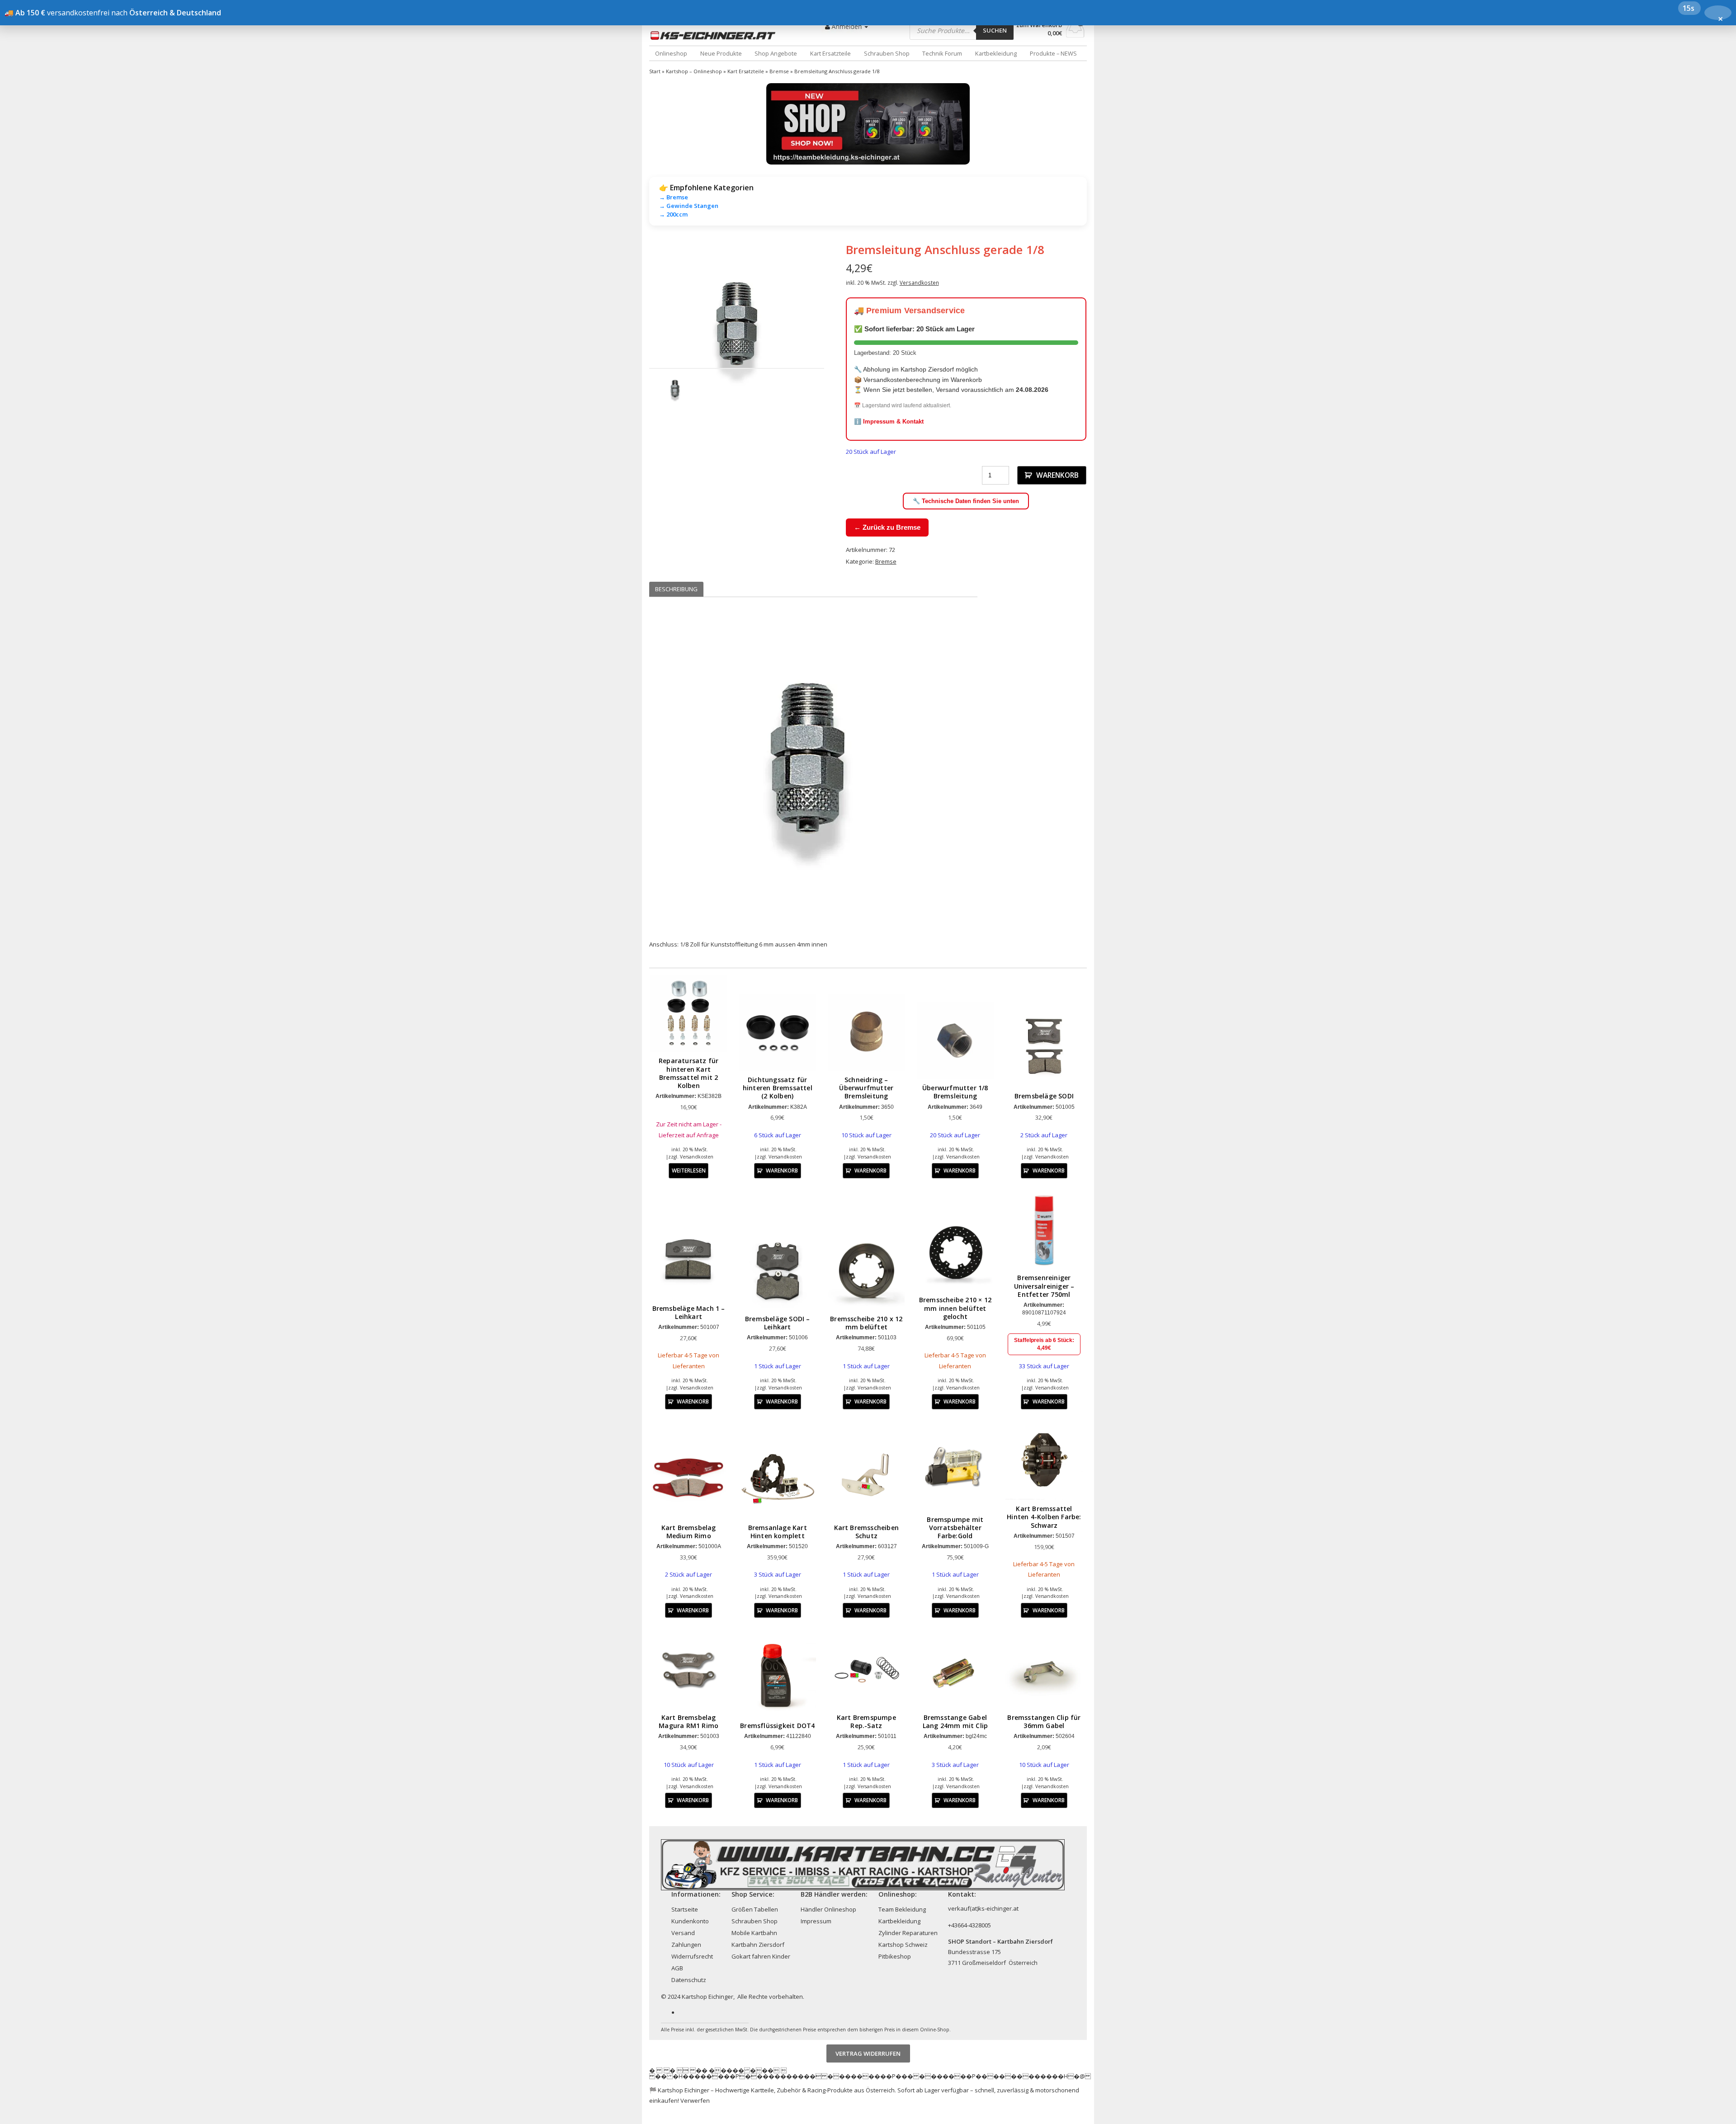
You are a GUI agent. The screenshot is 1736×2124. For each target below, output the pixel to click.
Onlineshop (671, 53)
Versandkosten (919, 283)
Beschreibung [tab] (676, 589)
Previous (636, 330)
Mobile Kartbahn (754, 1933)
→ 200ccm (673, 214)
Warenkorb (1057, 475)
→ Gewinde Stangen (689, 206)
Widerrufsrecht (692, 1956)
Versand (683, 1933)
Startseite (685, 1909)
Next (838, 330)
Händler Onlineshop (828, 1909)
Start (655, 71)
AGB (677, 1968)
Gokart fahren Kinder (761, 1956)
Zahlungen (686, 1945)
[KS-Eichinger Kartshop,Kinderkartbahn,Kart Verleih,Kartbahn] (715, 35)
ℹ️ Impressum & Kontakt (889, 422)
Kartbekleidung (996, 53)
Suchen (995, 30)
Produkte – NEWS (1053, 53)
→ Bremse (674, 197)
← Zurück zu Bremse (887, 527)
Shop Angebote (776, 53)
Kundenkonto (690, 1921)
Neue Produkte (721, 53)
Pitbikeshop (895, 1956)
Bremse (779, 71)
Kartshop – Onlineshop (694, 71)
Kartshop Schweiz (903, 1945)
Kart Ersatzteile (830, 53)
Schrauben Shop (887, 53)
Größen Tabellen (755, 1909)
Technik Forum (942, 53)
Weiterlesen (689, 1170)
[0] (1075, 35)
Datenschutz (689, 1980)
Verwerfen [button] (695, 2100)
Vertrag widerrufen (868, 2053)
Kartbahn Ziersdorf (758, 1945)
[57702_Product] (737, 330)
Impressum (816, 1921)
